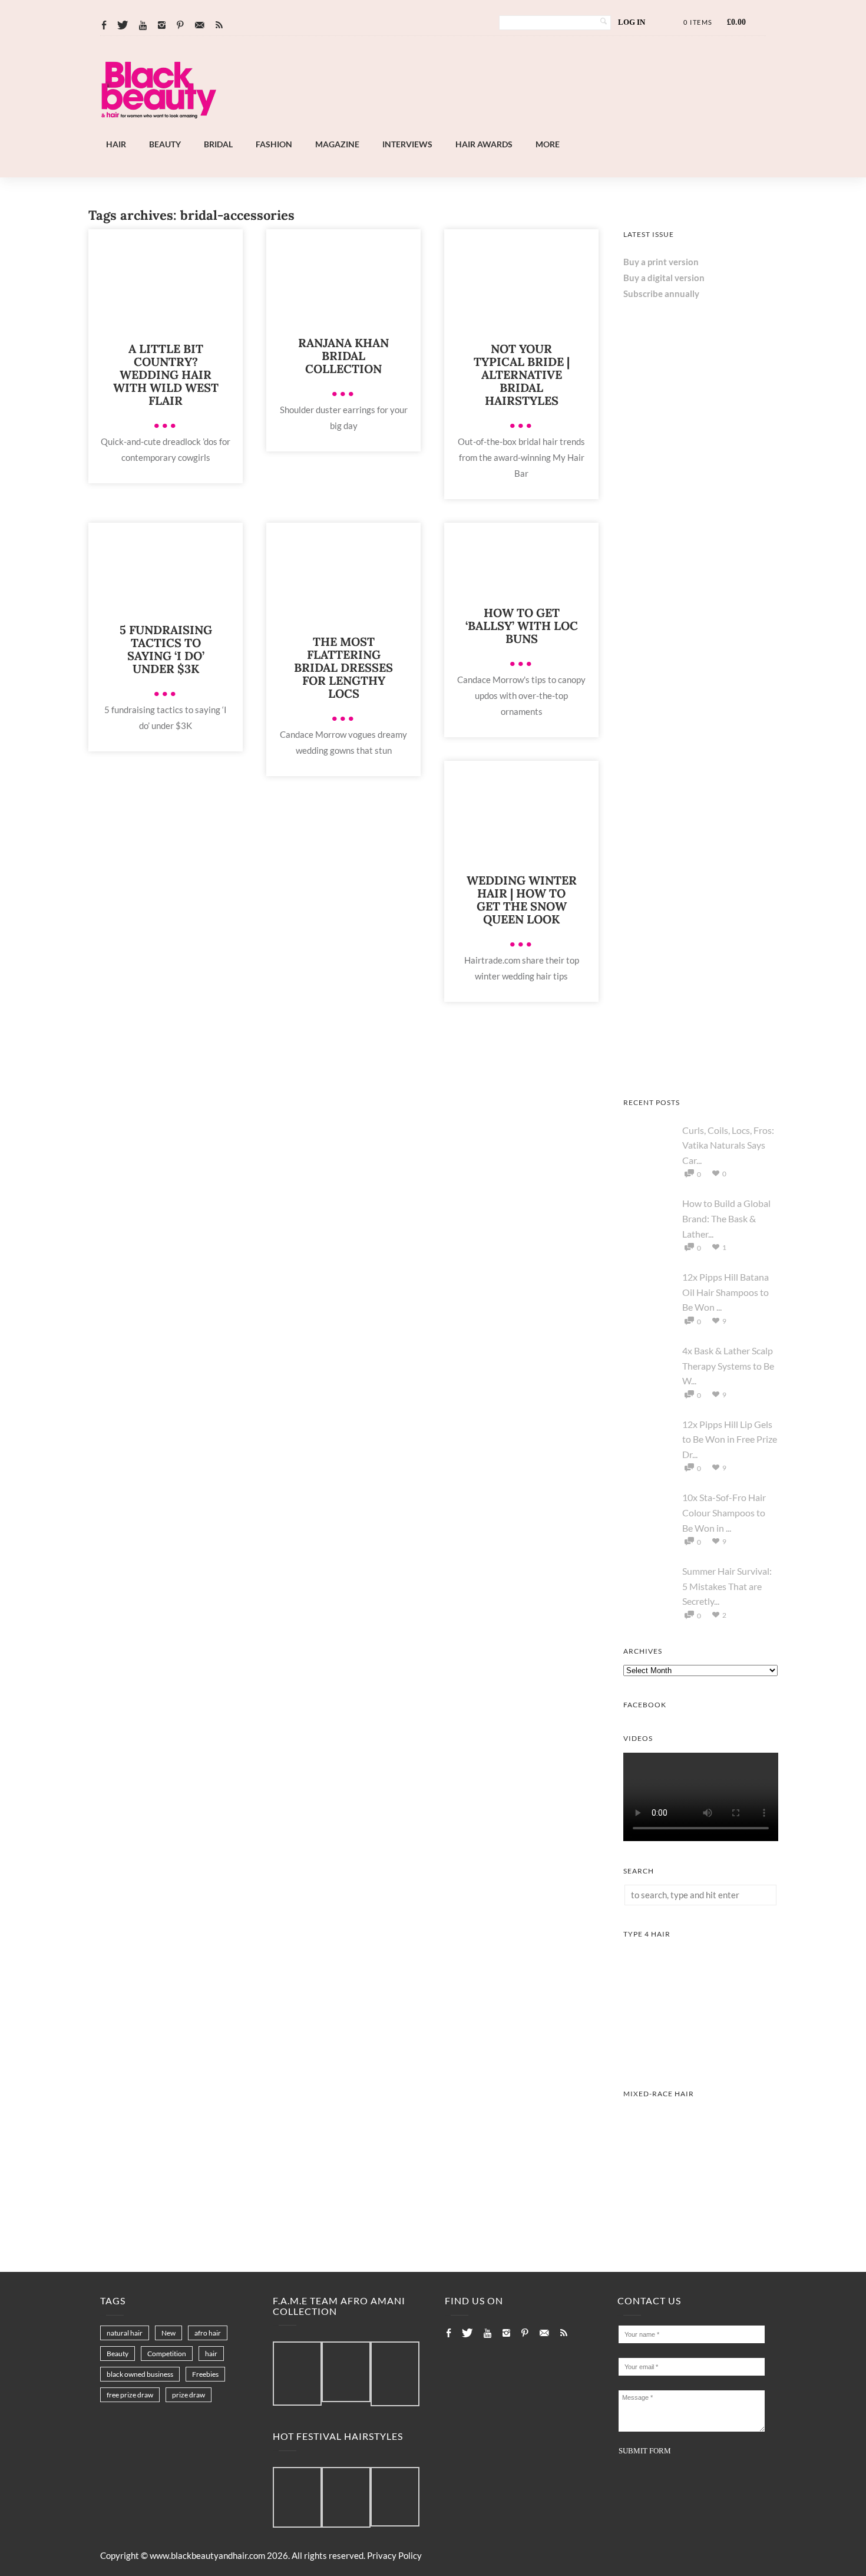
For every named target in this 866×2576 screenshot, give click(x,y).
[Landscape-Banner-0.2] (465, 130)
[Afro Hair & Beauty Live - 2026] (701, 602)
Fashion (274, 144)
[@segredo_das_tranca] (395, 2498)
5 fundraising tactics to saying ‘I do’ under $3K (166, 649)
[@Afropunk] (297, 2498)
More (548, 144)
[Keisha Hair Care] (701, 757)
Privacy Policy (394, 2555)
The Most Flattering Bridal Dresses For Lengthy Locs (343, 667)
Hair (116, 144)
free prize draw (130, 2395)
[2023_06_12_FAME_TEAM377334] (297, 2374)
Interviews (407, 144)
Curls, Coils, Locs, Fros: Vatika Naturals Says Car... (728, 1145)
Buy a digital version (664, 278)
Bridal (218, 144)
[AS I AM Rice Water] (701, 1069)
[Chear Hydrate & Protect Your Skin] (701, 913)
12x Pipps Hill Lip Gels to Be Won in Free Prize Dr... (730, 1439)
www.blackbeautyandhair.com (207, 2555)
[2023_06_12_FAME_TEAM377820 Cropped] (395, 2374)
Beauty (165, 144)
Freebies (205, 2374)
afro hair (208, 2333)
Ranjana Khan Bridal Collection (343, 356)
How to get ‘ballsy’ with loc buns (522, 626)
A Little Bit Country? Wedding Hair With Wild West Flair (166, 375)
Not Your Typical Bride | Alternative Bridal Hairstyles (522, 375)
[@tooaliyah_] (346, 2498)
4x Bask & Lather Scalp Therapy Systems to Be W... (728, 1365)
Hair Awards (484, 144)
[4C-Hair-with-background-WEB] (701, 2060)
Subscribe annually (661, 293)
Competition (167, 2354)
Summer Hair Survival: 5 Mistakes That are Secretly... (727, 1586)
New (168, 2333)
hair (211, 2354)
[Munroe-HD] (701, 2220)
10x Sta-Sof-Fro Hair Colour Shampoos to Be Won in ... (724, 1512)
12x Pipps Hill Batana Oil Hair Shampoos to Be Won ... (725, 1292)
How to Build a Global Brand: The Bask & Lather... (726, 1218)
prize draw (189, 2395)
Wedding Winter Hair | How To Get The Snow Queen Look (522, 900)
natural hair (125, 2333)
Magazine (337, 144)
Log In (632, 22)
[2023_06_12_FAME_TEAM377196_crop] (346, 2372)
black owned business (140, 2374)
